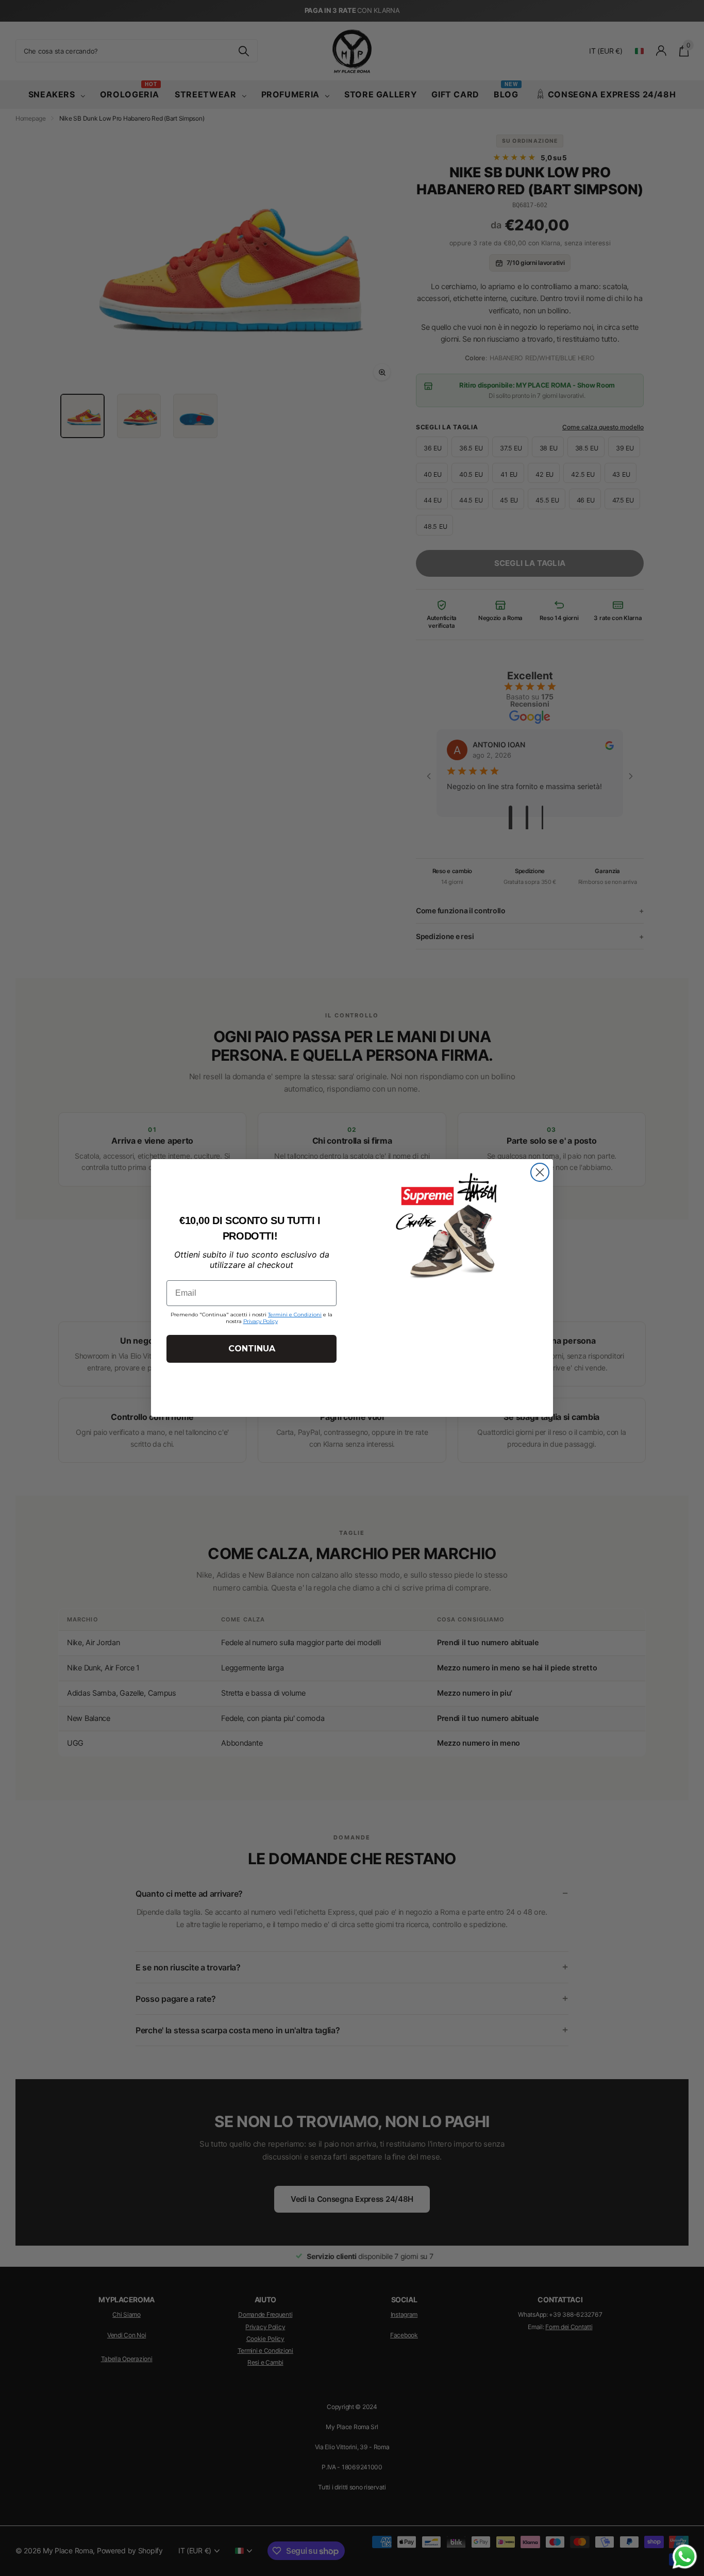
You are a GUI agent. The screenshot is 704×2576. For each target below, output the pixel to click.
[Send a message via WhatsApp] (685, 2557)
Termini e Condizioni (295, 1315)
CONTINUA (252, 1349)
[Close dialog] (540, 1172)
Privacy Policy (261, 1321)
